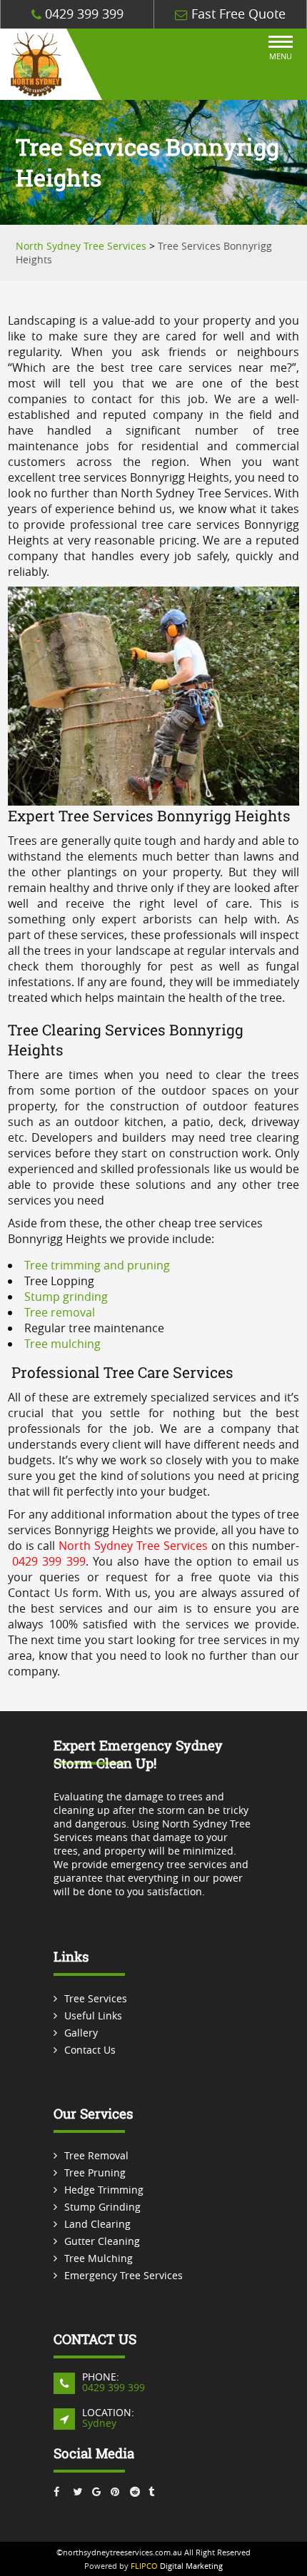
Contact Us (90, 2050)
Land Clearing (97, 2224)
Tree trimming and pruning (97, 1265)
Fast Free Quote (237, 14)
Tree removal (60, 1312)
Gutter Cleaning (102, 2241)
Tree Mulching (99, 2258)
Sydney (99, 2423)
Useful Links (93, 2015)
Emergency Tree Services (124, 2275)
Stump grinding (66, 1297)
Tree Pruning (95, 2172)
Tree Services (96, 1998)
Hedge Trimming (104, 2190)
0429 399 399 (82, 14)
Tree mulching (62, 1344)
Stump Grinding (102, 2207)
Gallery (81, 2033)
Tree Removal (96, 2155)
